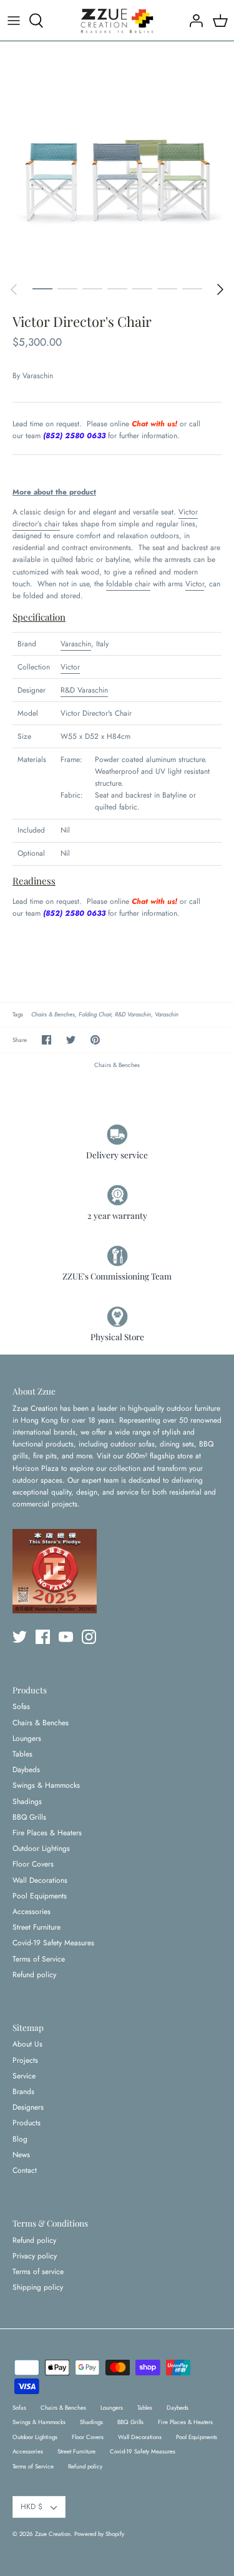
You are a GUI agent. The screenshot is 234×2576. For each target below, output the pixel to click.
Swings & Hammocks (46, 1785)
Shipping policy (38, 2287)
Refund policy (34, 1975)
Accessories (32, 1912)
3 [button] (92, 288)
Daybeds (26, 1770)
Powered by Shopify (99, 2534)
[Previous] (14, 289)
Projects (25, 2060)
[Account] (193, 21)
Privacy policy (35, 2256)
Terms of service (38, 2272)
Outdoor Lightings (41, 1848)
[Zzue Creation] (117, 20)
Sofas (21, 1706)
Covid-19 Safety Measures (53, 1943)
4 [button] (117, 288)
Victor (188, 512)
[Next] (220, 289)
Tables (22, 1754)
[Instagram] (89, 1637)
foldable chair (128, 584)
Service (24, 2076)
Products (27, 2123)
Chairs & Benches (53, 1015)
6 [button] (167, 288)
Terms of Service (39, 1959)
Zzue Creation (53, 2534)
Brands (23, 2092)
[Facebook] (43, 1637)
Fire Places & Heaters (47, 1833)
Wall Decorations (40, 1880)
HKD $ (32, 2507)
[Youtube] (66, 1637)
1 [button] (42, 288)
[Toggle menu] (14, 21)
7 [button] (192, 288)
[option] (117, 158)
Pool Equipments (40, 1896)
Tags (18, 1015)
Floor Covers (33, 1864)
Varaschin (38, 376)
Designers (28, 2107)
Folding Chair (95, 1015)
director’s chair (36, 524)
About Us (27, 2044)
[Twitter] (20, 1637)
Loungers (27, 1738)
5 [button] (142, 288)
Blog (20, 2139)
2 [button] (67, 288)
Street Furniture (37, 1927)
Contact (25, 2170)
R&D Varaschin (84, 690)
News (21, 2155)
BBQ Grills (29, 1817)
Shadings (27, 1802)
